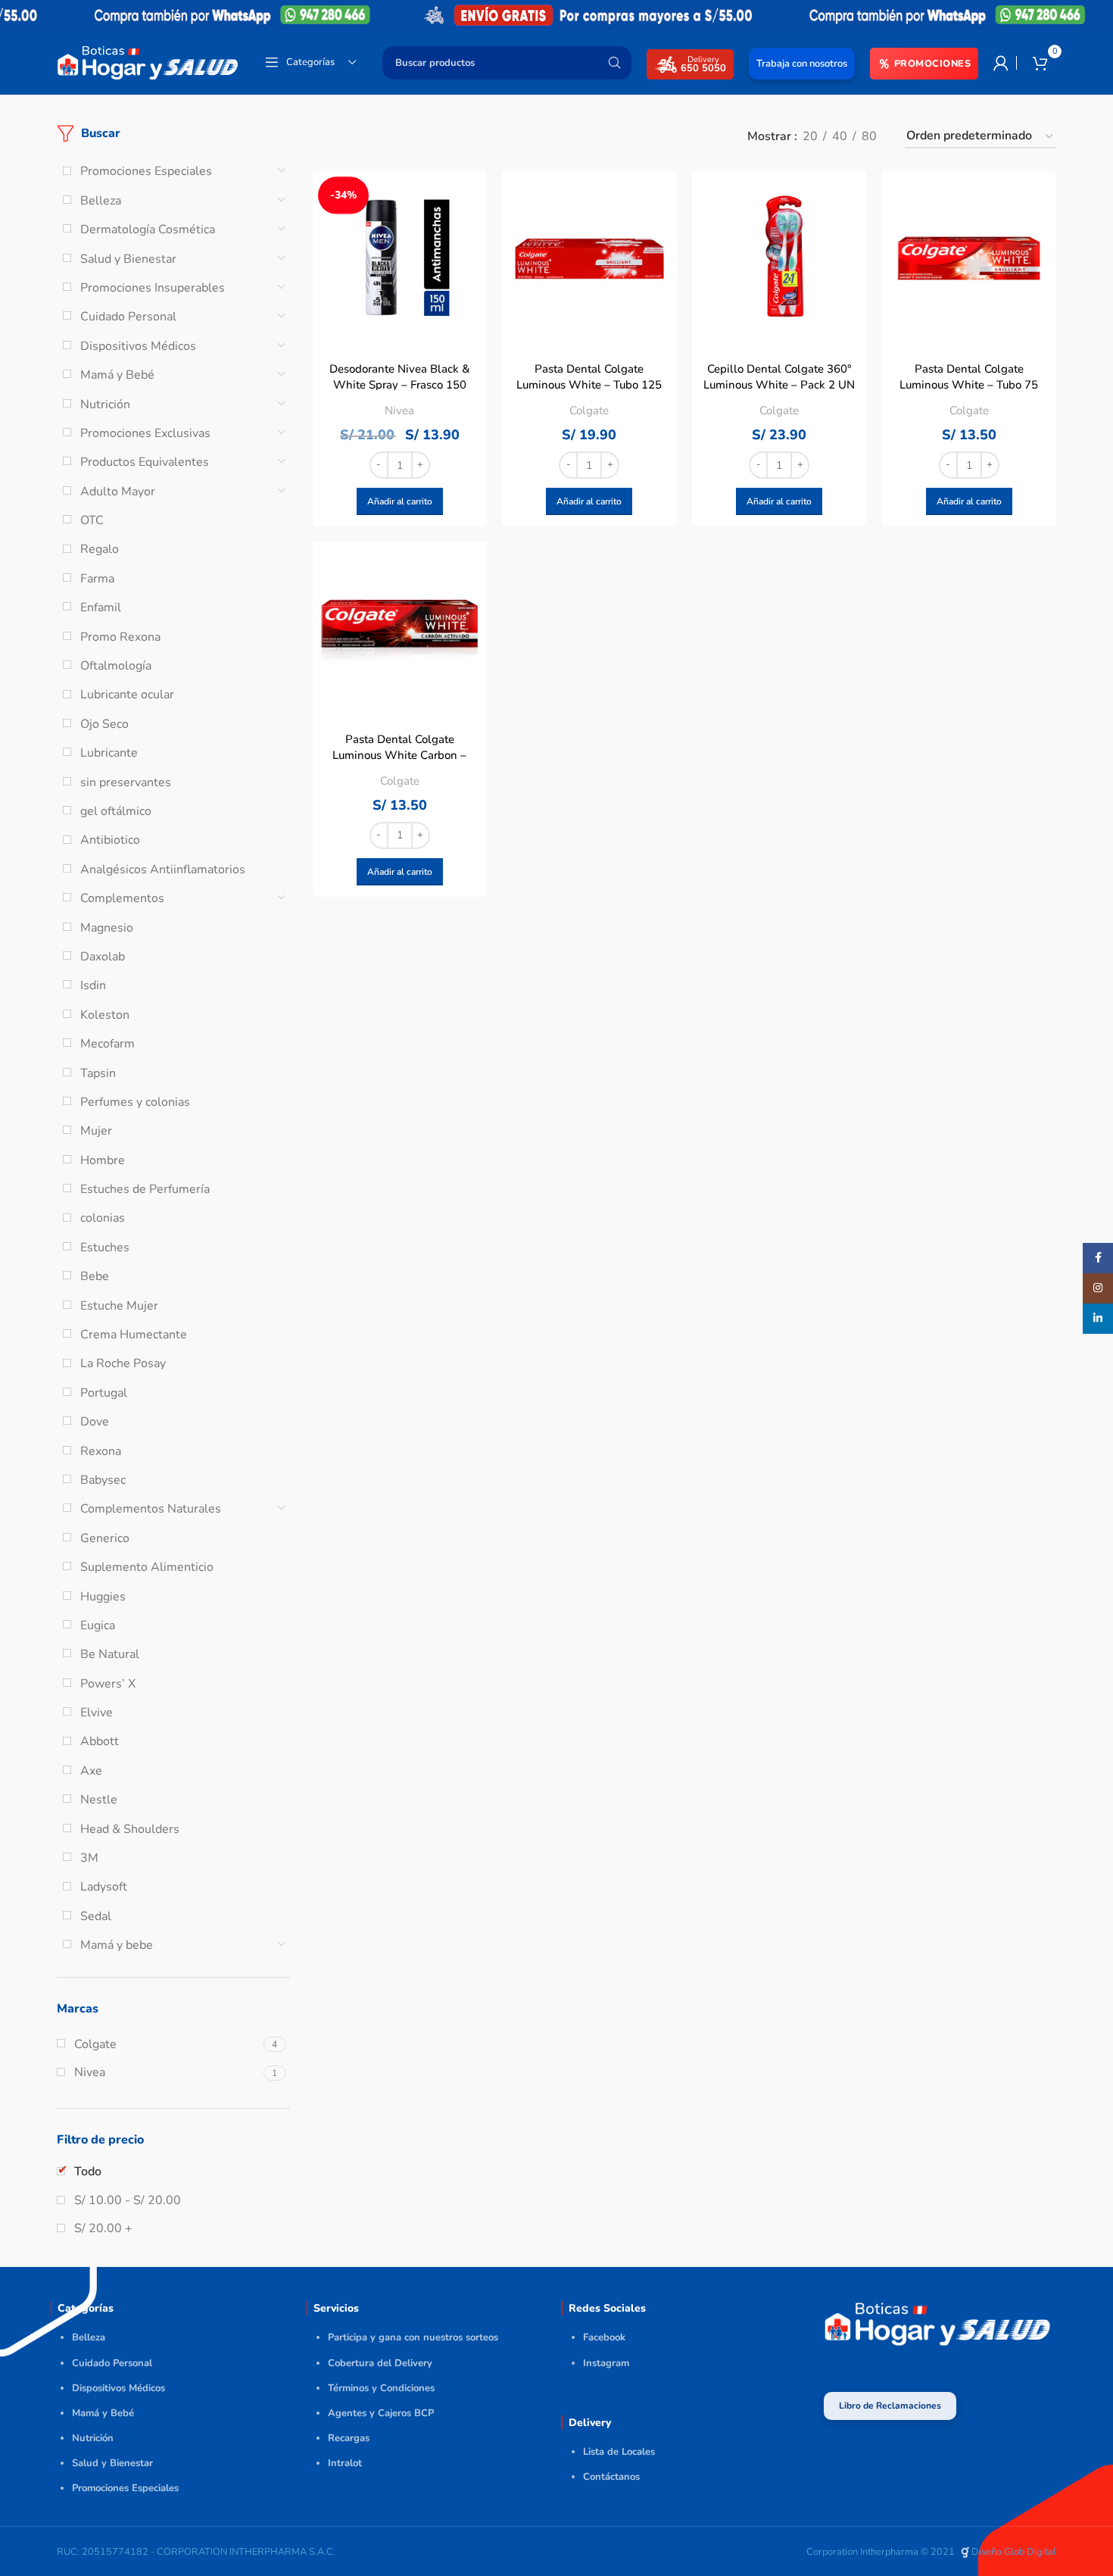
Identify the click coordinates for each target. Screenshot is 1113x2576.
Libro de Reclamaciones (890, 2406)
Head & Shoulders (130, 1829)
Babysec (103, 1480)
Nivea (399, 411)
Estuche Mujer (119, 1306)
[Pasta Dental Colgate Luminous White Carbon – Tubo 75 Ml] (400, 629)
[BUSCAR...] (614, 63)
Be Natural (110, 1654)
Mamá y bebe (117, 1945)
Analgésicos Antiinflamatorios (163, 870)
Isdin (93, 985)
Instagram (606, 2363)
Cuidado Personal (128, 317)
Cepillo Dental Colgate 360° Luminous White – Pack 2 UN (779, 377)
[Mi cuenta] (1001, 63)
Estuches (105, 1247)
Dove (95, 1422)
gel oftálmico (116, 811)
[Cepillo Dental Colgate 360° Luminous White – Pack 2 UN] (779, 259)
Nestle (99, 1800)
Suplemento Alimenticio (147, 1567)
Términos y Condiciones (381, 2388)
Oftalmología (116, 666)
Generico (105, 1538)
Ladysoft (104, 1887)
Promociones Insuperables (153, 288)
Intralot (345, 2463)
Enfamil (101, 607)
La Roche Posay (123, 1363)
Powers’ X (108, 1684)
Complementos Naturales (151, 1509)
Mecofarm (108, 1044)
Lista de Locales (619, 2452)
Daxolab (103, 957)
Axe (91, 1771)
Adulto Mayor (118, 492)
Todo (88, 2172)
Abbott (100, 1741)
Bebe (95, 1276)
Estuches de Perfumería (145, 1189)
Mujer (96, 1131)
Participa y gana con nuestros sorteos (413, 2337)
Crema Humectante (134, 1335)
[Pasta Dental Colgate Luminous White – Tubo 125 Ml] (589, 259)
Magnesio (107, 928)
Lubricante (109, 753)
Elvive (97, 1713)
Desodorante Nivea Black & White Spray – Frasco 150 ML (400, 385)
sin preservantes (126, 782)
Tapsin (98, 1073)
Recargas (349, 2438)
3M (89, 1858)
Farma (97, 579)
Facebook (604, 2337)
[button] (400, 501)
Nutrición (105, 404)
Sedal (96, 1916)
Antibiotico (110, 840)
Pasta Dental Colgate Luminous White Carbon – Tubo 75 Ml (399, 755)
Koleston (105, 1015)
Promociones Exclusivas (145, 433)
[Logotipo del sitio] (148, 61)
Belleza (101, 201)
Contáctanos (611, 2477)
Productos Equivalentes (145, 462)
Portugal (104, 1393)
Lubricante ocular (127, 695)
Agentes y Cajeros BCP (381, 2413)
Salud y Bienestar (128, 259)
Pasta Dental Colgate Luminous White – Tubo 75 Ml (969, 385)
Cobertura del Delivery (380, 2363)
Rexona (101, 1451)
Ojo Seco (104, 724)
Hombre (103, 1160)
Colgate (589, 411)
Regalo (100, 549)
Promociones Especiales (146, 171)
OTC (92, 520)
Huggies (103, 1597)
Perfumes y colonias (135, 1102)
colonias (103, 1218)
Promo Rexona (120, 637)
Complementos (122, 898)
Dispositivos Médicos (138, 346)
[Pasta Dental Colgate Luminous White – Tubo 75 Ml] (969, 259)
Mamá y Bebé (117, 375)
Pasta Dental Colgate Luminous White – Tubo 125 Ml (589, 385)
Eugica (98, 1625)
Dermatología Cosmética (148, 229)
